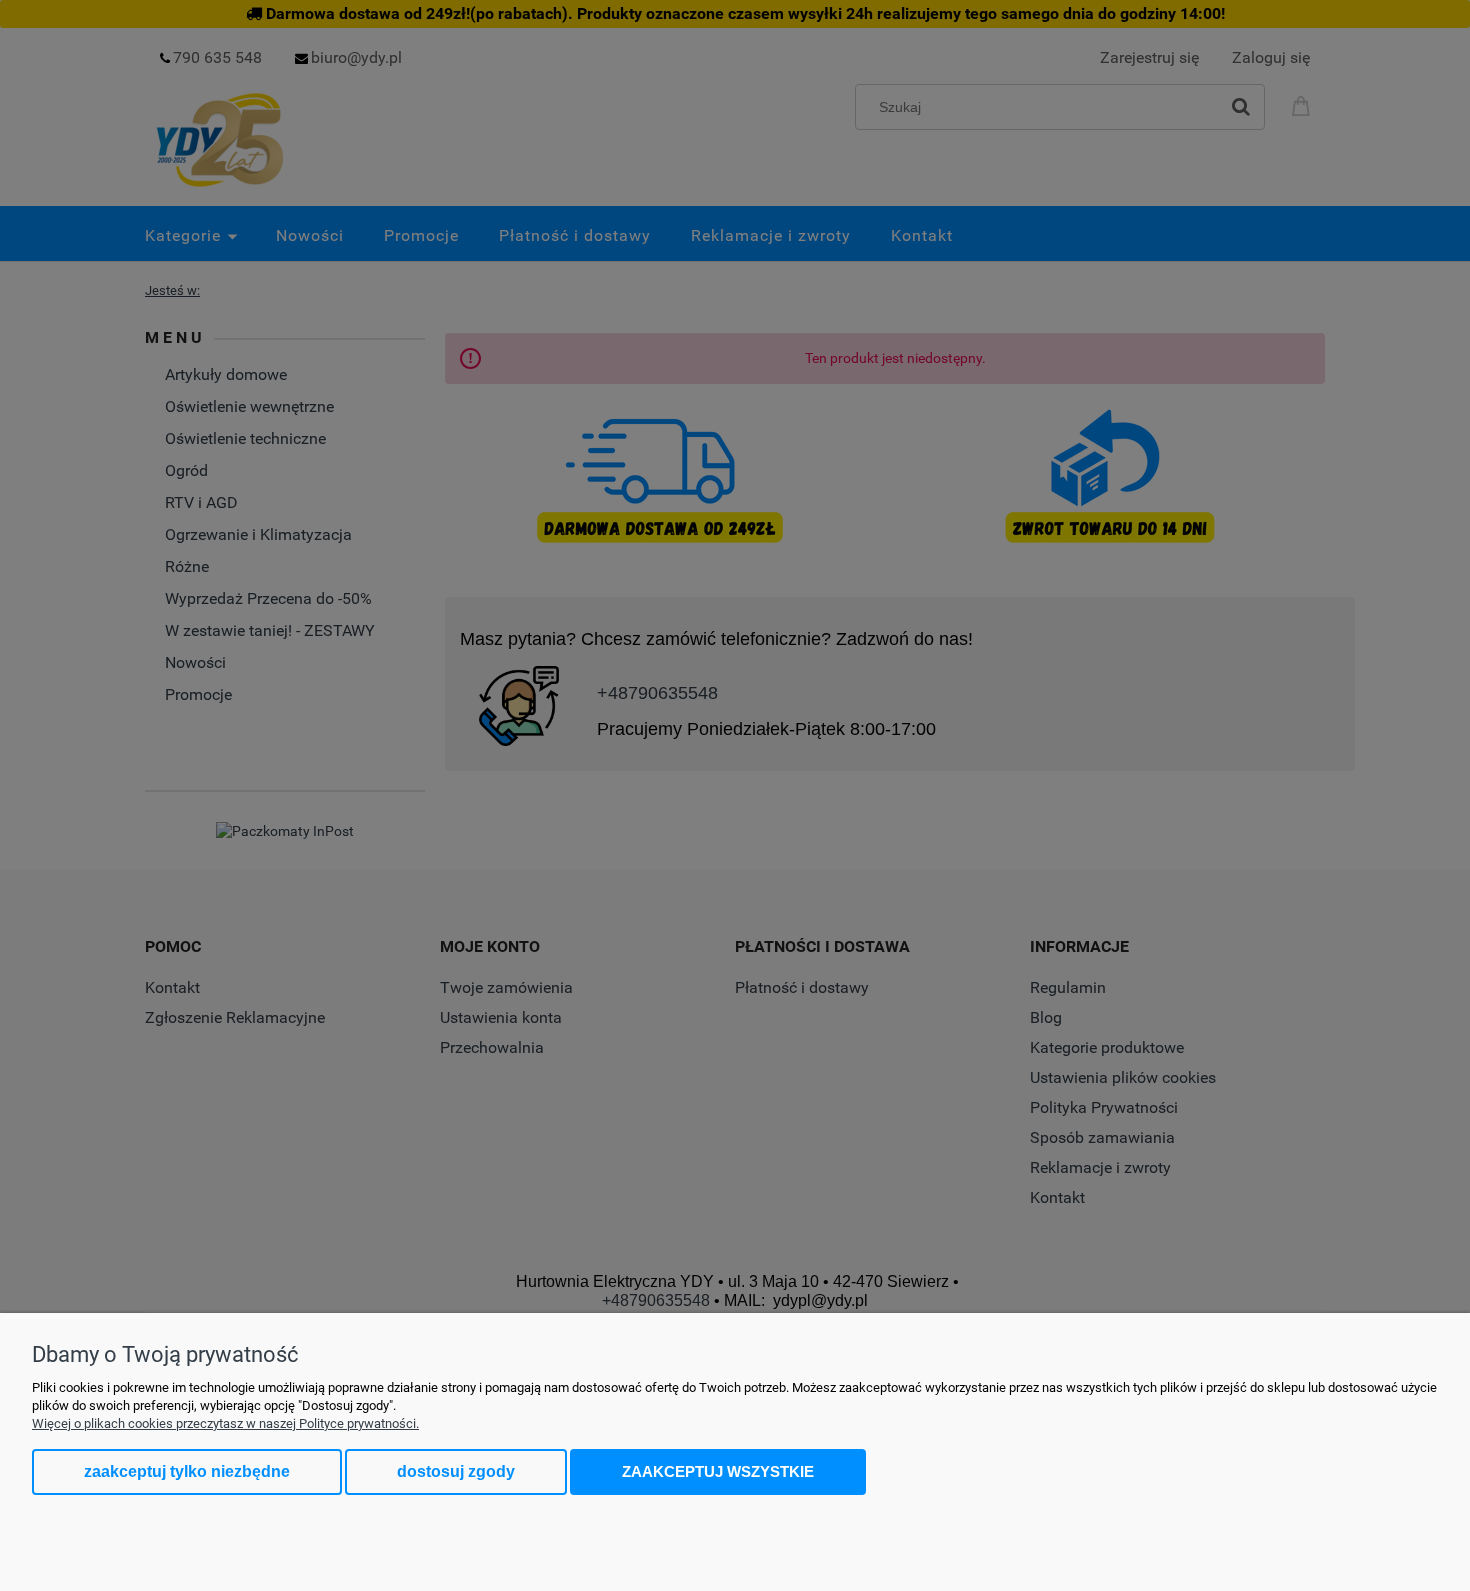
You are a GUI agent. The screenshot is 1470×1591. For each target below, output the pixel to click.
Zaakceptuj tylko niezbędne (187, 1471)
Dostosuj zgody (456, 1471)
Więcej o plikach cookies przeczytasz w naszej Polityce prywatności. (225, 1423)
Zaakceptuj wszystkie (718, 1471)
